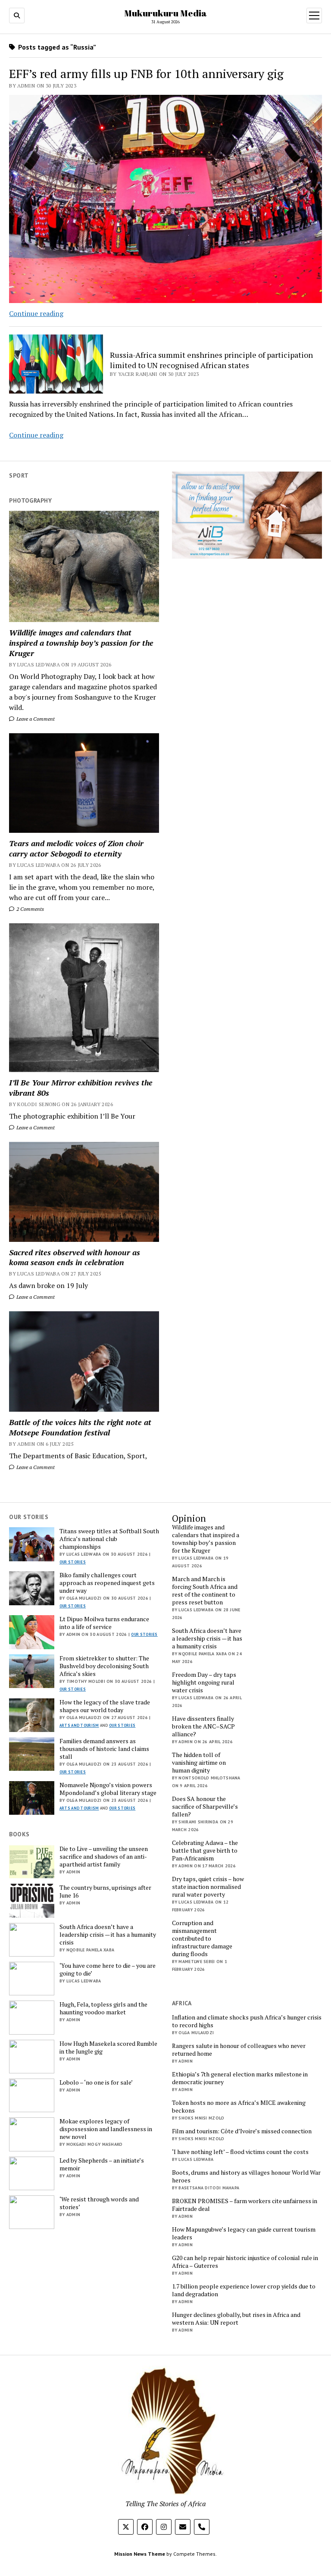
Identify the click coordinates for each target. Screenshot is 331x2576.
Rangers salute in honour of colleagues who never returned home (239, 2050)
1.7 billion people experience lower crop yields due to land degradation (244, 2290)
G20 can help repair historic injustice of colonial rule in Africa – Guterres (245, 2262)
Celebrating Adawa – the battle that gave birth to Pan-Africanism (205, 1851)
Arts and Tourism (79, 1725)
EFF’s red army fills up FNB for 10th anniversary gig (146, 73)
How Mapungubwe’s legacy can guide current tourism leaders (244, 2233)
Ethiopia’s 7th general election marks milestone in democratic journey (240, 2078)
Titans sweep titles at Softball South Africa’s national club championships (109, 1539)
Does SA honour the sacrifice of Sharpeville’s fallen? (205, 1807)
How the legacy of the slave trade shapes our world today (105, 1706)
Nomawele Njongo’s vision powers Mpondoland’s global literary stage (108, 1789)
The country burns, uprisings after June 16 (105, 1891)
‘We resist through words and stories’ (99, 2203)
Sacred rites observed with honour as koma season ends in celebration (75, 1257)
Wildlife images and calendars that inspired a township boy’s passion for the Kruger (81, 643)
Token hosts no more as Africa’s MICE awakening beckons (239, 2107)
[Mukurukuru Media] (165, 2490)
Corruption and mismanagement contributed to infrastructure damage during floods (202, 1938)
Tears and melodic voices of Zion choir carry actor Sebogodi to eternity (76, 848)
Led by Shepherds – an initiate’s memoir (102, 2164)
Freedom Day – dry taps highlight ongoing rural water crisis (204, 1682)
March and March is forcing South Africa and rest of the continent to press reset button (205, 1591)
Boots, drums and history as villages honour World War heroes (246, 2176)
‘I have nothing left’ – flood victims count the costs (240, 2152)
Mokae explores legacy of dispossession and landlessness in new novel (106, 2129)
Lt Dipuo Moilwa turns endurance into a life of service (104, 1623)
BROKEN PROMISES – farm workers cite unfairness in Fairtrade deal (245, 2205)
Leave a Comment (35, 719)
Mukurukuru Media (165, 13)
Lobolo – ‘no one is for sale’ (96, 2082)
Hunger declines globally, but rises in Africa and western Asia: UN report (236, 2319)
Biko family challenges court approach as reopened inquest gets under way (107, 1583)
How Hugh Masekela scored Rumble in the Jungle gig (108, 2048)
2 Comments (30, 909)
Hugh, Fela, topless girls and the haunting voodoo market (103, 2008)
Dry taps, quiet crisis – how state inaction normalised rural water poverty (208, 1887)
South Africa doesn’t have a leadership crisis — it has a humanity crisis (207, 1638)
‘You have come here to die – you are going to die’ (108, 1970)
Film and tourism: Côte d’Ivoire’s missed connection (242, 2131)
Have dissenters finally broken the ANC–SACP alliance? (203, 1726)
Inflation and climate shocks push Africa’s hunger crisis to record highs (247, 2021)
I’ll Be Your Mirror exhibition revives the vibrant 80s (81, 1088)
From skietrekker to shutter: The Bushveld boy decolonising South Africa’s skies (104, 1666)
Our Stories (73, 1562)
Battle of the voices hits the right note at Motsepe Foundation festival (80, 1427)
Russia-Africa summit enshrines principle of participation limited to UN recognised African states (211, 360)
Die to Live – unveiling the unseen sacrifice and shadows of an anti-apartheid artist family (104, 1857)
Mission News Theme (140, 2554)
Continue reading (36, 313)
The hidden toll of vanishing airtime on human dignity (199, 1763)
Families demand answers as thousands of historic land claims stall (104, 1749)
